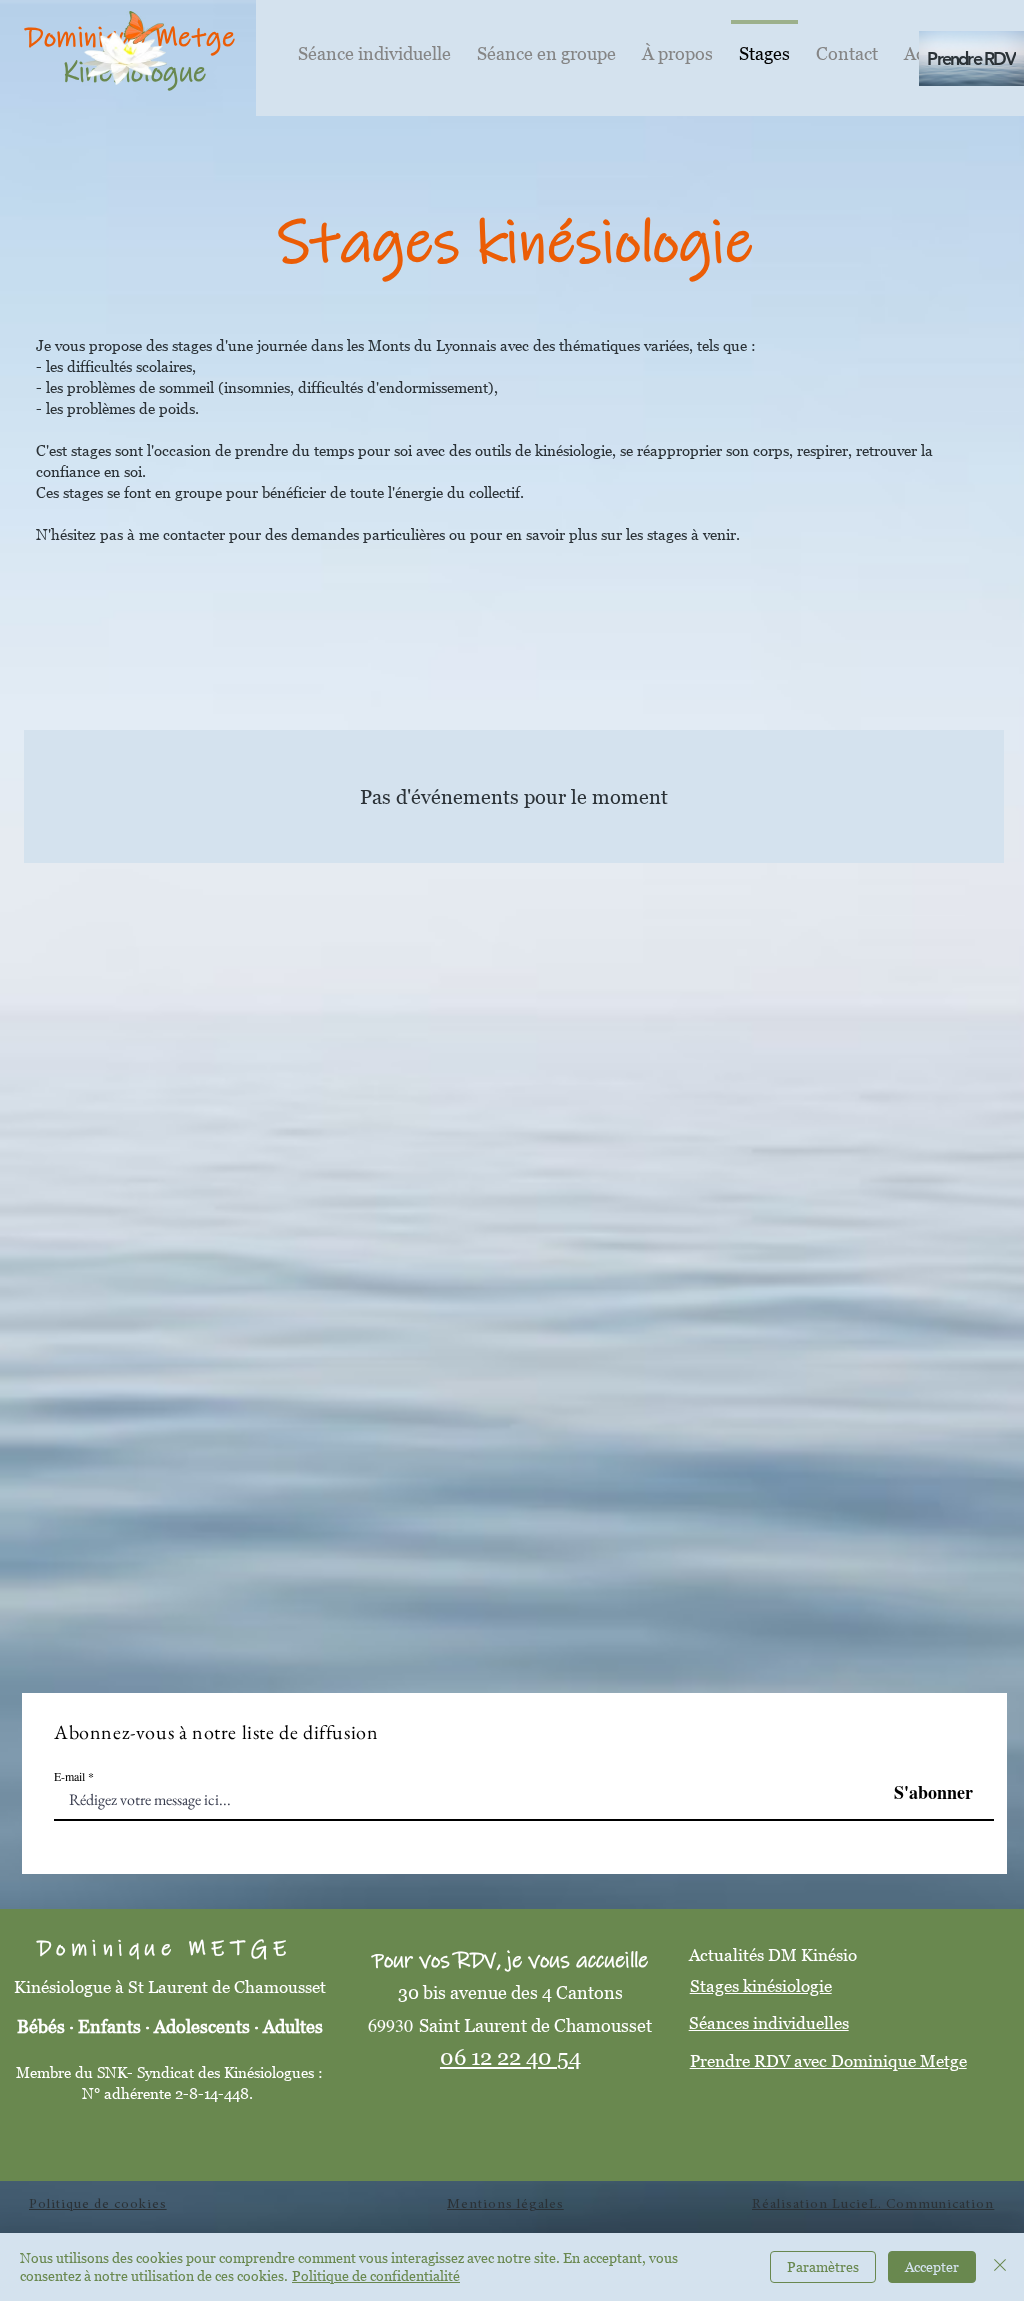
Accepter (932, 2266)
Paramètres (823, 2266)
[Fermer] (1000, 2267)
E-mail (69, 1776)
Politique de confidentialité (376, 2275)
